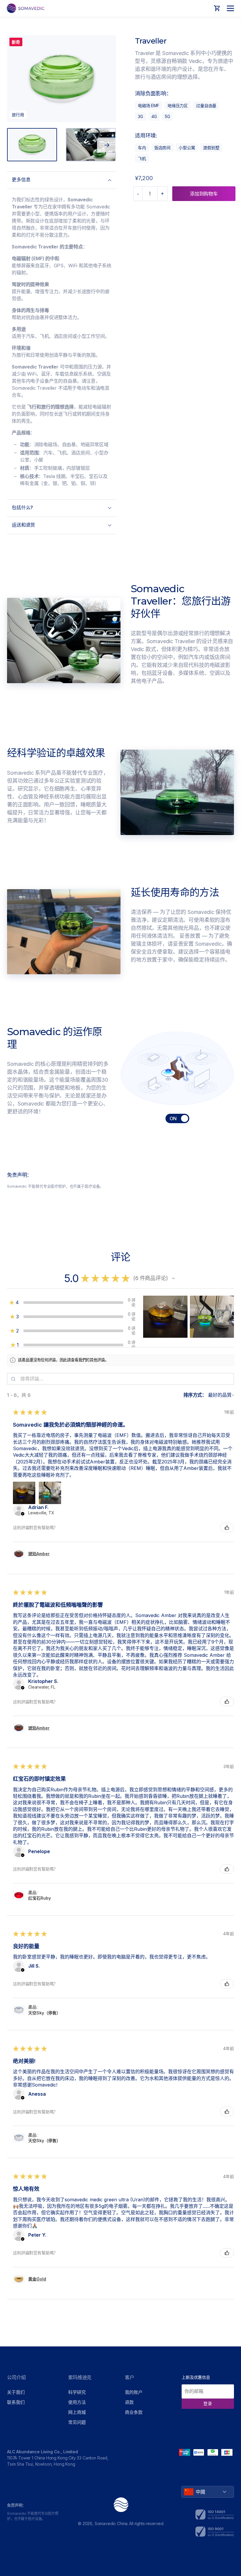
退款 (129, 2402)
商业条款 (134, 2412)
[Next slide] (107, 145)
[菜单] (229, 8)
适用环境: (146, 136)
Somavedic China (111, 2523)
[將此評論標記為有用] (227, 1528)
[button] (173, 1278)
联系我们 (16, 2402)
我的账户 (134, 2392)
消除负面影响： (153, 93)
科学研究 (77, 2392)
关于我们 (16, 2392)
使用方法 (77, 2402)
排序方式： (195, 1395)
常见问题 (77, 2422)
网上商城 (77, 2412)
